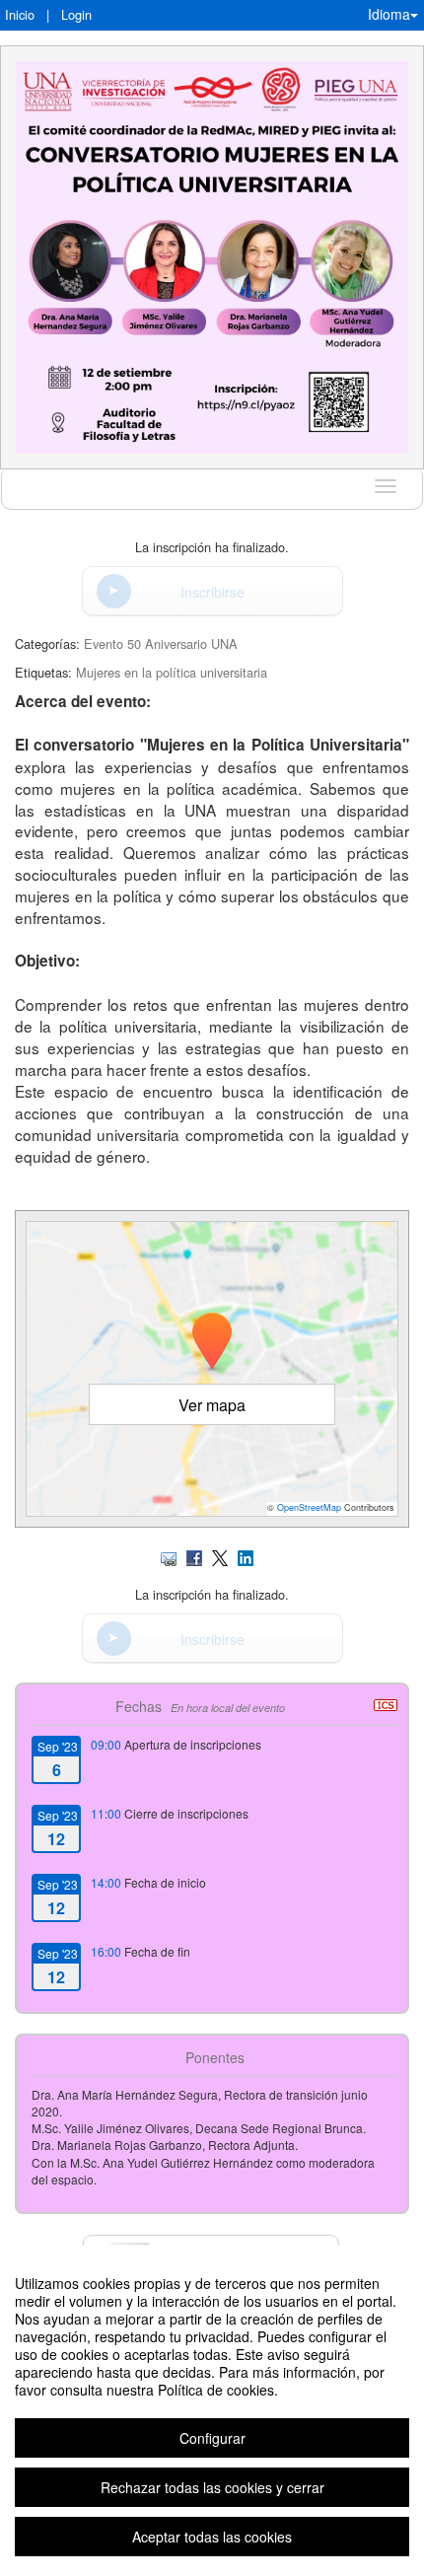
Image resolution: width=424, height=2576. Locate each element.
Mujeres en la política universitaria (172, 672)
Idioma (389, 14)
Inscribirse (212, 592)
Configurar (212, 2438)
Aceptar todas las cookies (212, 2537)
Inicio (20, 14)
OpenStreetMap (309, 1507)
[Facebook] (194, 1556)
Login (76, 14)
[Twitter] (220, 1556)
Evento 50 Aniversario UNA (161, 644)
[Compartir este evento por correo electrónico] (169, 1556)
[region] (212, 2410)
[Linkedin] (246, 1556)
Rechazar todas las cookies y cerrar (212, 2487)
